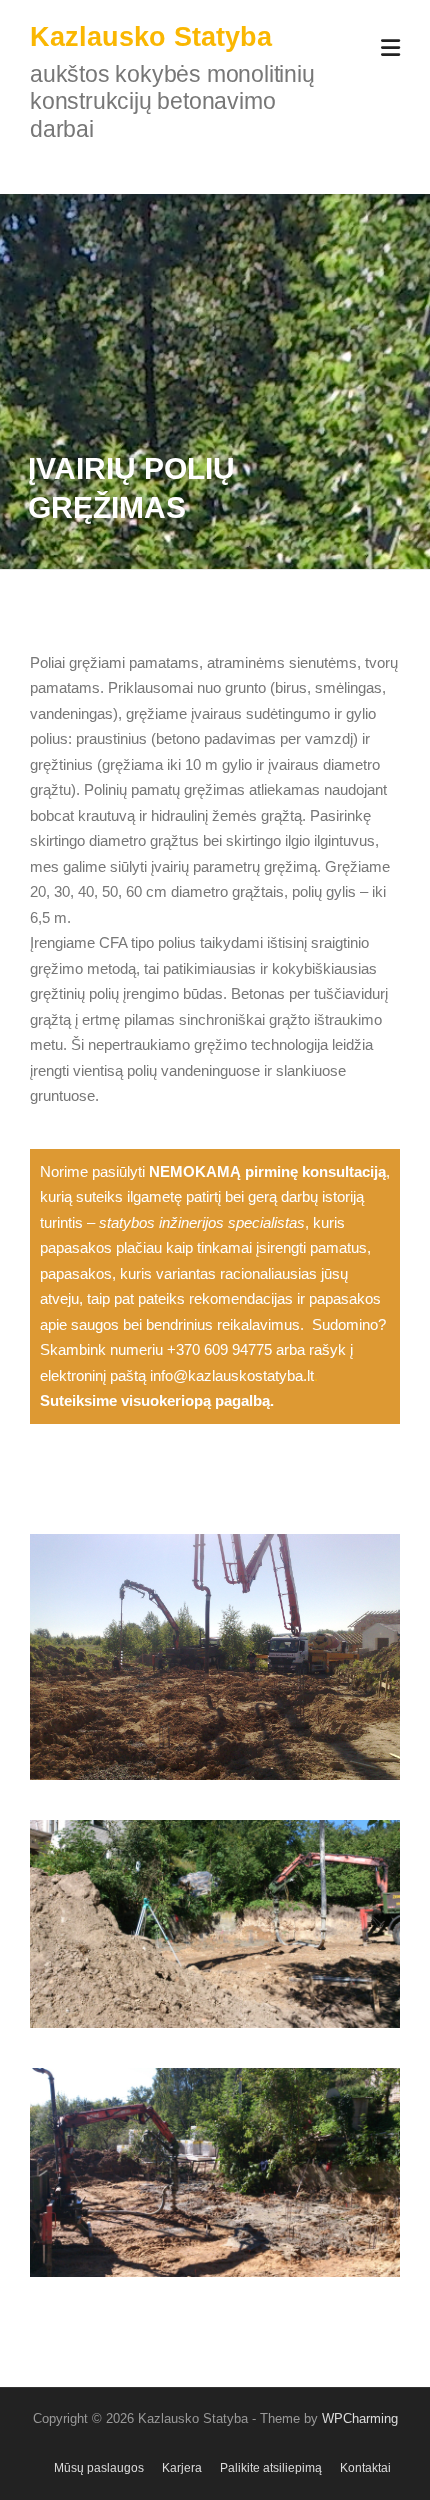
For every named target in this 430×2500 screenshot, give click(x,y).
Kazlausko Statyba (151, 37)
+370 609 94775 (219, 1349)
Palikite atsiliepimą (271, 2468)
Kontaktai (365, 2468)
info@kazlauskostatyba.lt (232, 1375)
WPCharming (360, 2418)
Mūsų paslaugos (99, 2468)
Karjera (182, 2468)
